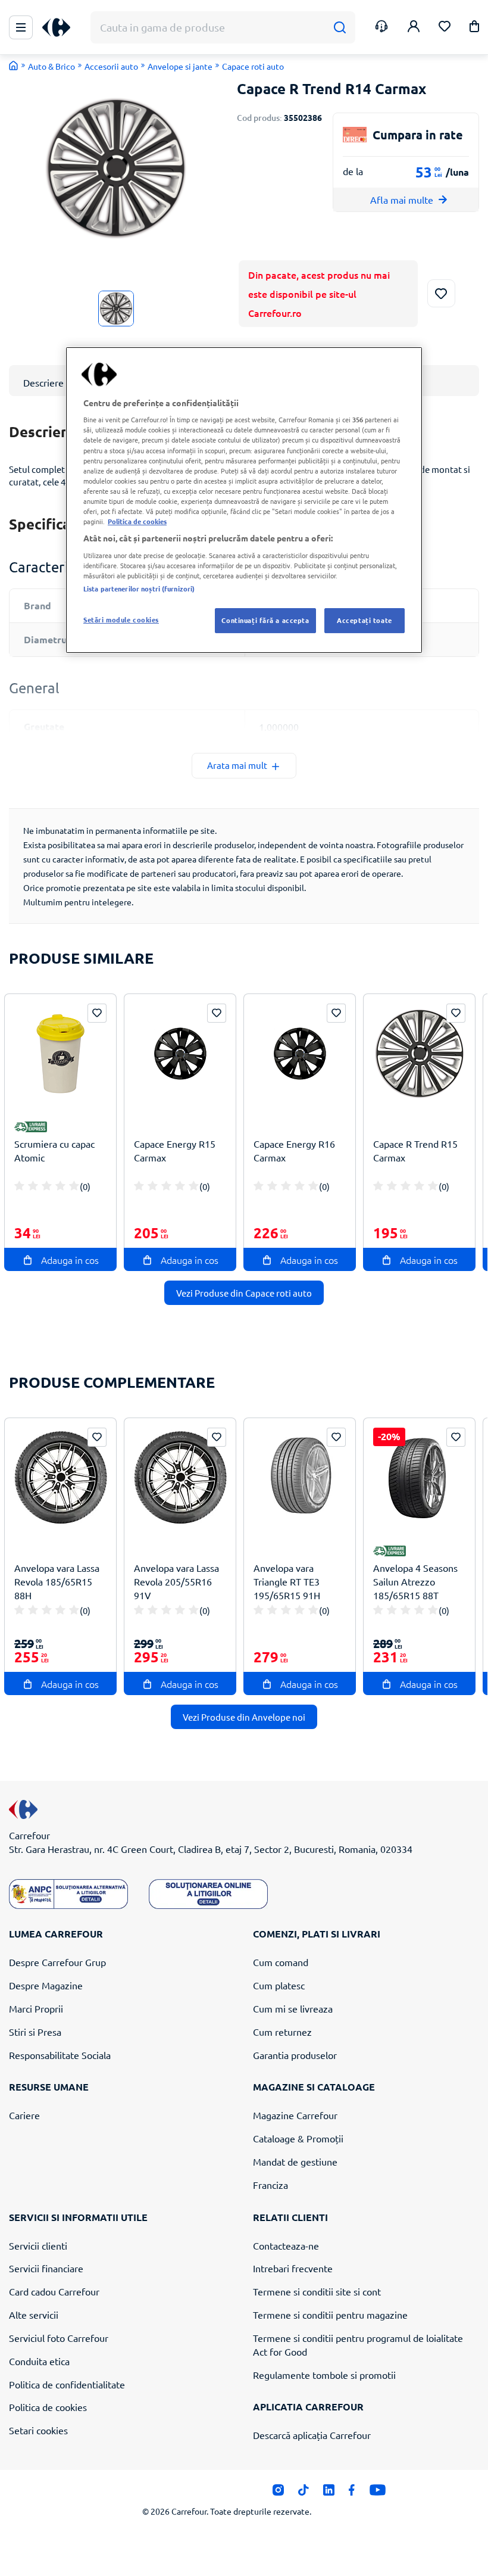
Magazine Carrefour (295, 2115)
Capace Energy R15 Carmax (175, 1150)
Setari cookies (38, 2430)
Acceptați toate (365, 620)
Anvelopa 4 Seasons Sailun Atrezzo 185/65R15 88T (415, 1581)
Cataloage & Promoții (298, 2138)
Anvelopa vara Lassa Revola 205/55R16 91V (176, 1581)
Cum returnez (282, 2032)
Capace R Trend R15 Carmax (415, 1150)
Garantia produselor (295, 2055)
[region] (244, 500)
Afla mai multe (402, 200)
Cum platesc (279, 1985)
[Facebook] (352, 2493)
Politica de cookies (48, 2407)
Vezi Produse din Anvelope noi (244, 1717)
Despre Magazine (46, 1985)
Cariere (24, 2115)
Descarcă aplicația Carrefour (312, 2435)
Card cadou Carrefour (54, 2291)
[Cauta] (340, 28)
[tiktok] (303, 2493)
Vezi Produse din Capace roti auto (244, 1293)
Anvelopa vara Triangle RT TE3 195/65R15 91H (287, 1581)
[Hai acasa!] (14, 66)
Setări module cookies (121, 619)
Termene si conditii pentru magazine (330, 2315)
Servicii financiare (46, 2268)
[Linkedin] (329, 2493)
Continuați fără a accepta (265, 620)
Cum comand (281, 1962)
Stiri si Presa (35, 2032)
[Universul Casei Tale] (61, 28)
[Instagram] (278, 2493)
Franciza (270, 2185)
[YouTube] (378, 2493)
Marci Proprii (36, 2008)
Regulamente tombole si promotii (324, 2375)
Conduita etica (39, 2361)
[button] (474, 28)
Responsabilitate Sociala (60, 2055)
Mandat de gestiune (295, 2161)
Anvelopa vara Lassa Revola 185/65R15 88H (57, 1581)
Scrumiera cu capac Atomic (54, 1150)
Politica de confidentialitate (67, 2384)
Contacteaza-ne (286, 2245)
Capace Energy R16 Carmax (294, 1150)
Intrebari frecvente (293, 2268)
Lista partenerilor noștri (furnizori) (139, 588)
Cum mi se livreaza (293, 2008)
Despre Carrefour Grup (57, 1962)
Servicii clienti (38, 2245)
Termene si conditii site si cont (317, 2291)
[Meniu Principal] (21, 27)
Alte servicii (34, 2315)
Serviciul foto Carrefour (59, 2338)
